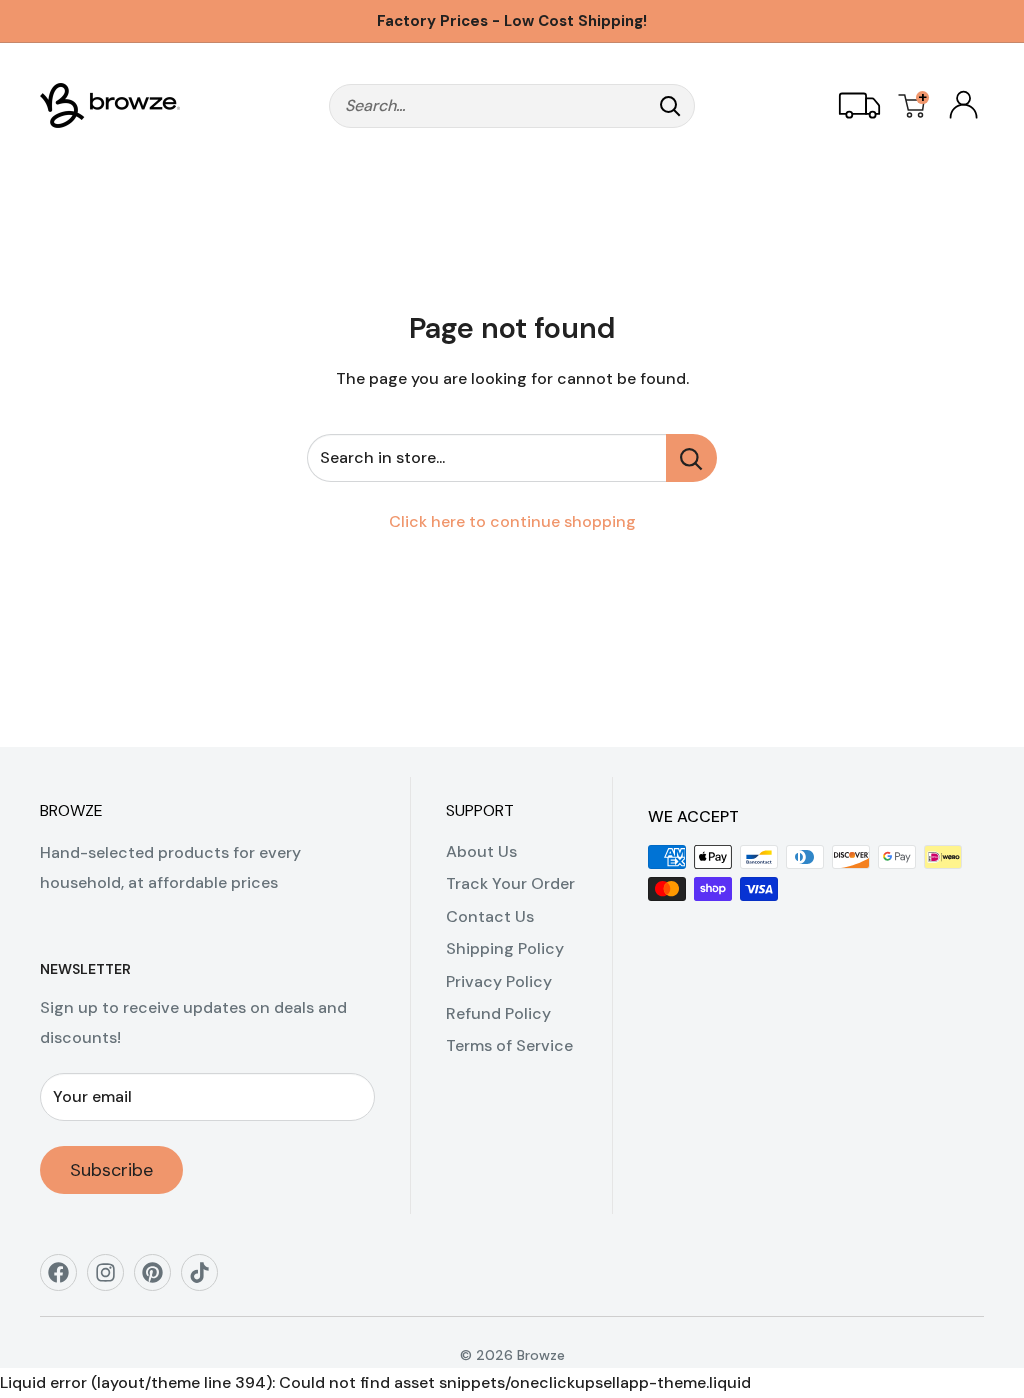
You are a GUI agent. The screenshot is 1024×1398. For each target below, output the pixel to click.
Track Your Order (510, 883)
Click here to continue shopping (512, 521)
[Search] (670, 106)
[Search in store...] (691, 458)
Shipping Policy (505, 948)
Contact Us (490, 916)
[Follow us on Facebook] (65, 1279)
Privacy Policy (499, 981)
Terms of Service (509, 1045)
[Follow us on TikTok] (206, 1279)
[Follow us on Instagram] (112, 1279)
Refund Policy (498, 1013)
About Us (481, 851)
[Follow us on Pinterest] (159, 1279)
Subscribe (111, 1170)
